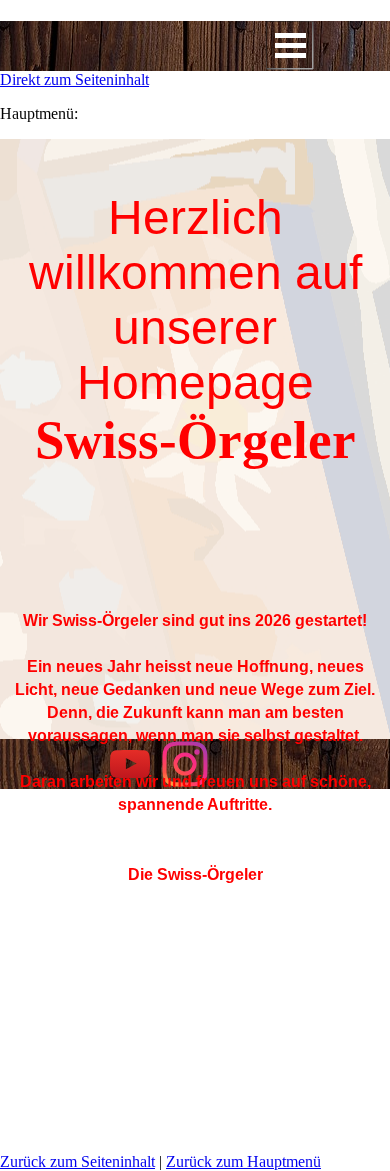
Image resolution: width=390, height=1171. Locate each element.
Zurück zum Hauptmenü (243, 1161)
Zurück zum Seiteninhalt (77, 1161)
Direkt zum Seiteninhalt (74, 79)
